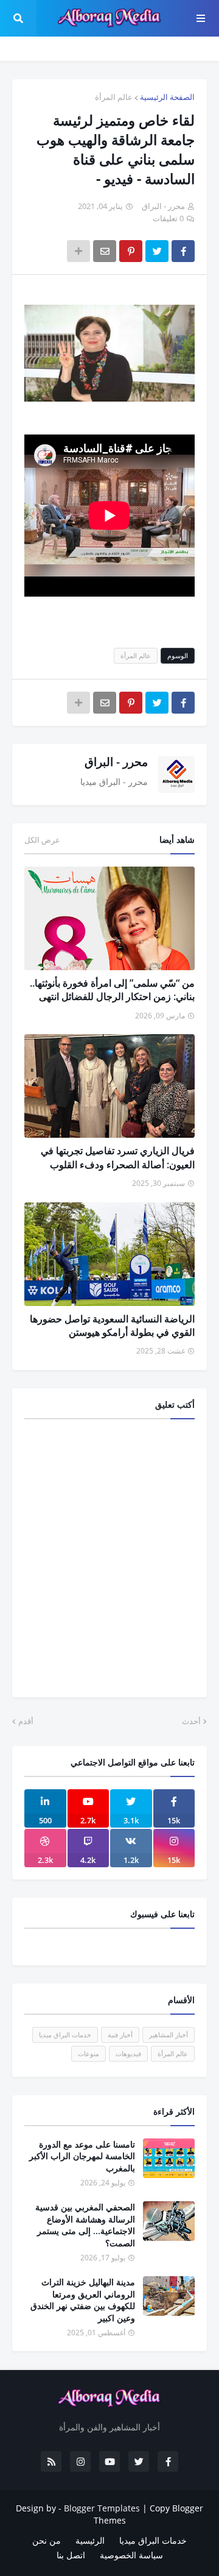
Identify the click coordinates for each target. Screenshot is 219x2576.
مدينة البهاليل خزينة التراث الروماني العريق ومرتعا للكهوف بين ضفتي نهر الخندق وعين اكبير (83, 2300)
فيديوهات (128, 2053)
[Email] (105, 251)
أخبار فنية (120, 2035)
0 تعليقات (168, 218)
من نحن (47, 2540)
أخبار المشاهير (169, 2035)
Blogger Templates (102, 2508)
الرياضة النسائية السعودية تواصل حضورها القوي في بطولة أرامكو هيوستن (112, 1325)
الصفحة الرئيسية (167, 97)
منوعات (89, 2053)
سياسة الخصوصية (131, 2555)
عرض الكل (42, 840)
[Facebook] (183, 251)
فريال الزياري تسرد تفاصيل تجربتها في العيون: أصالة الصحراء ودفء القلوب (118, 1157)
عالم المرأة (114, 97)
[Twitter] (157, 251)
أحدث (191, 1721)
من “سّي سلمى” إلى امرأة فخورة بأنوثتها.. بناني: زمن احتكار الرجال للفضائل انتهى (112, 990)
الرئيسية (90, 2540)
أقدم (26, 1721)
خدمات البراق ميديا (65, 2035)
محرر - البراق (116, 762)
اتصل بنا (71, 2555)
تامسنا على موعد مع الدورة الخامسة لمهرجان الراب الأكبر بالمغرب (82, 2156)
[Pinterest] (131, 251)
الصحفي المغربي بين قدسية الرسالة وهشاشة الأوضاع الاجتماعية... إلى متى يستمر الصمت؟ (85, 2225)
